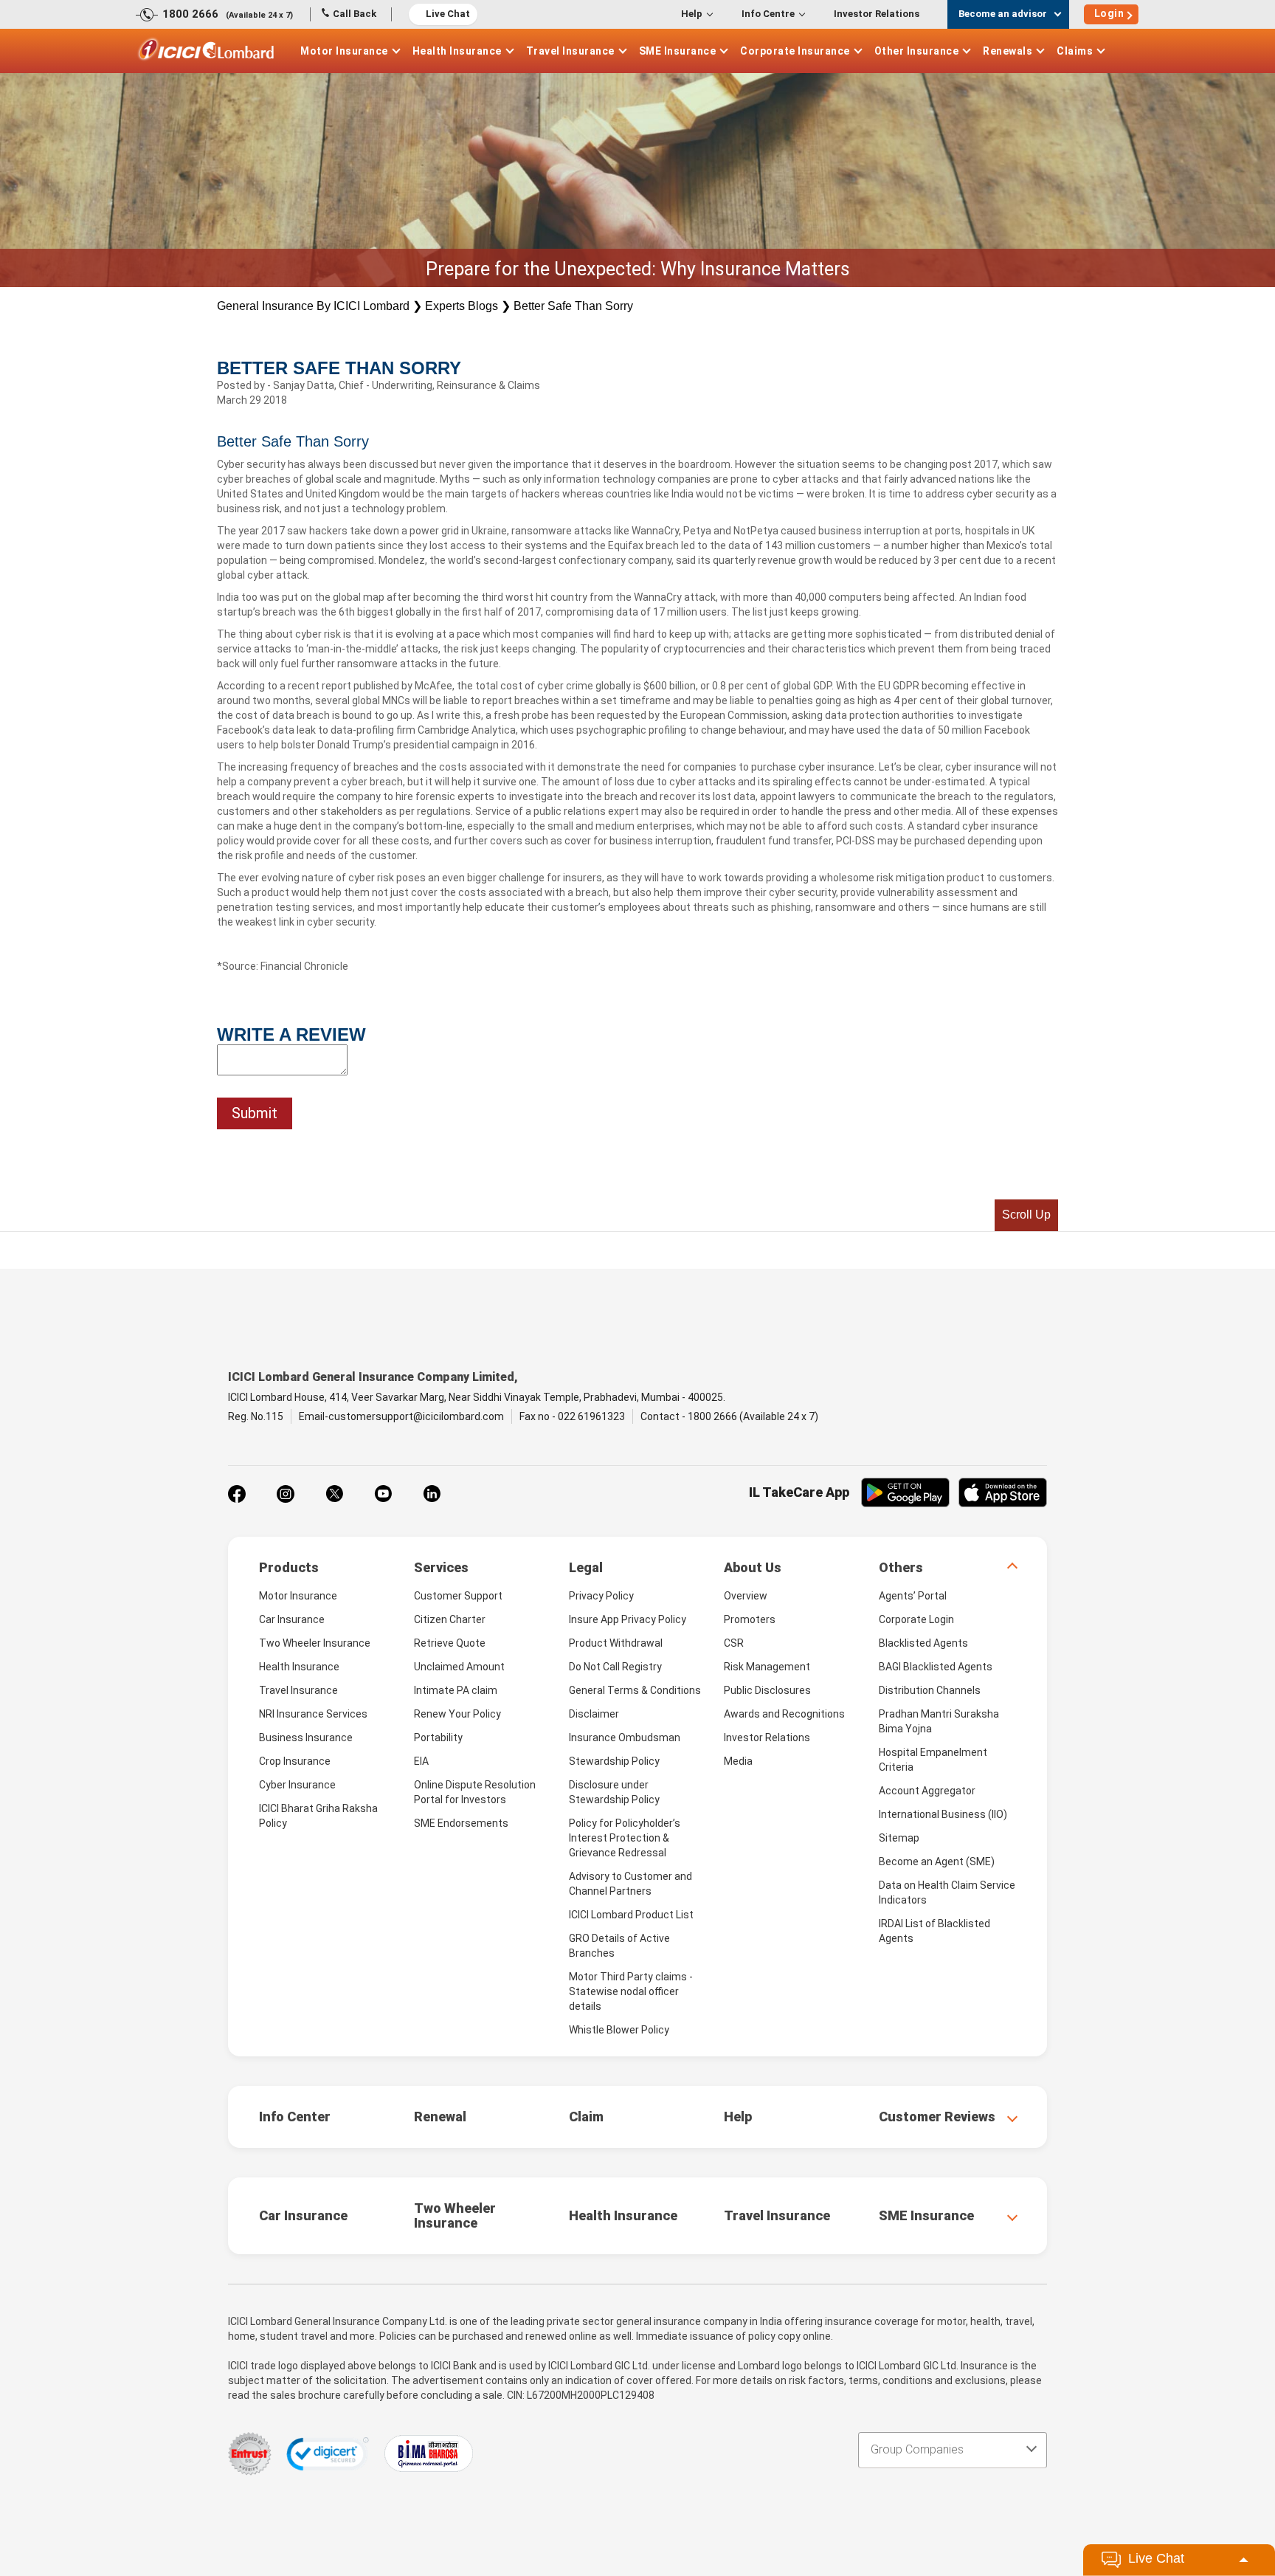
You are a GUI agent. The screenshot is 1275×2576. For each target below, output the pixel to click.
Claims (1075, 51)
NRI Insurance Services (313, 1714)
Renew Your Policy (457, 1714)
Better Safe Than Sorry (573, 306)
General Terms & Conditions (635, 1690)
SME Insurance (678, 51)
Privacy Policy (601, 1596)
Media (738, 1761)
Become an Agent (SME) (937, 1862)
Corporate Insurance (795, 51)
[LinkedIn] (432, 1494)
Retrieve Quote (450, 1643)
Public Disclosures (767, 1690)
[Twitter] (334, 1494)
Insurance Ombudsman (625, 1738)
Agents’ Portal (913, 1596)
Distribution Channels (930, 1690)
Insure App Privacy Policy (628, 1619)
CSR (734, 1643)
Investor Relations (877, 14)
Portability (438, 1738)
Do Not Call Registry (615, 1667)
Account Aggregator (927, 1791)
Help (692, 14)
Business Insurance (306, 1738)
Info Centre (768, 14)
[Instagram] (286, 1494)
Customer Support (458, 1596)
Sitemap (899, 1838)
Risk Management (767, 1667)
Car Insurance (292, 1619)
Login (1109, 13)
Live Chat (448, 14)
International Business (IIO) (943, 1814)
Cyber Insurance (297, 1785)
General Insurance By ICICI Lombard (313, 306)
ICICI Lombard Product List (631, 1915)
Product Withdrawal (616, 1643)
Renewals (1008, 51)
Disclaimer (594, 1714)
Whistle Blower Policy (619, 2030)
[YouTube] (383, 1494)
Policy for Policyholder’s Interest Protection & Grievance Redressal (625, 1838)
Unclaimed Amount (459, 1667)
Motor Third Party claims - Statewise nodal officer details (631, 1991)
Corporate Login (916, 1619)
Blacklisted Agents (923, 1643)
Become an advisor (1003, 14)
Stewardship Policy (614, 1761)
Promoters (750, 1619)
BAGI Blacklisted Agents (936, 1667)
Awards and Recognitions (784, 1714)
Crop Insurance (295, 1761)
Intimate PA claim (456, 1690)
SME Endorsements (461, 1823)
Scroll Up (1026, 1215)
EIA (421, 1761)
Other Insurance (917, 51)
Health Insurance (457, 51)
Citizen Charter (450, 1619)
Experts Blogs (462, 306)
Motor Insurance (344, 51)
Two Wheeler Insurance (315, 1643)
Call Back (355, 14)
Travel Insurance (570, 51)
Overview (746, 1596)
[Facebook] (237, 1494)
